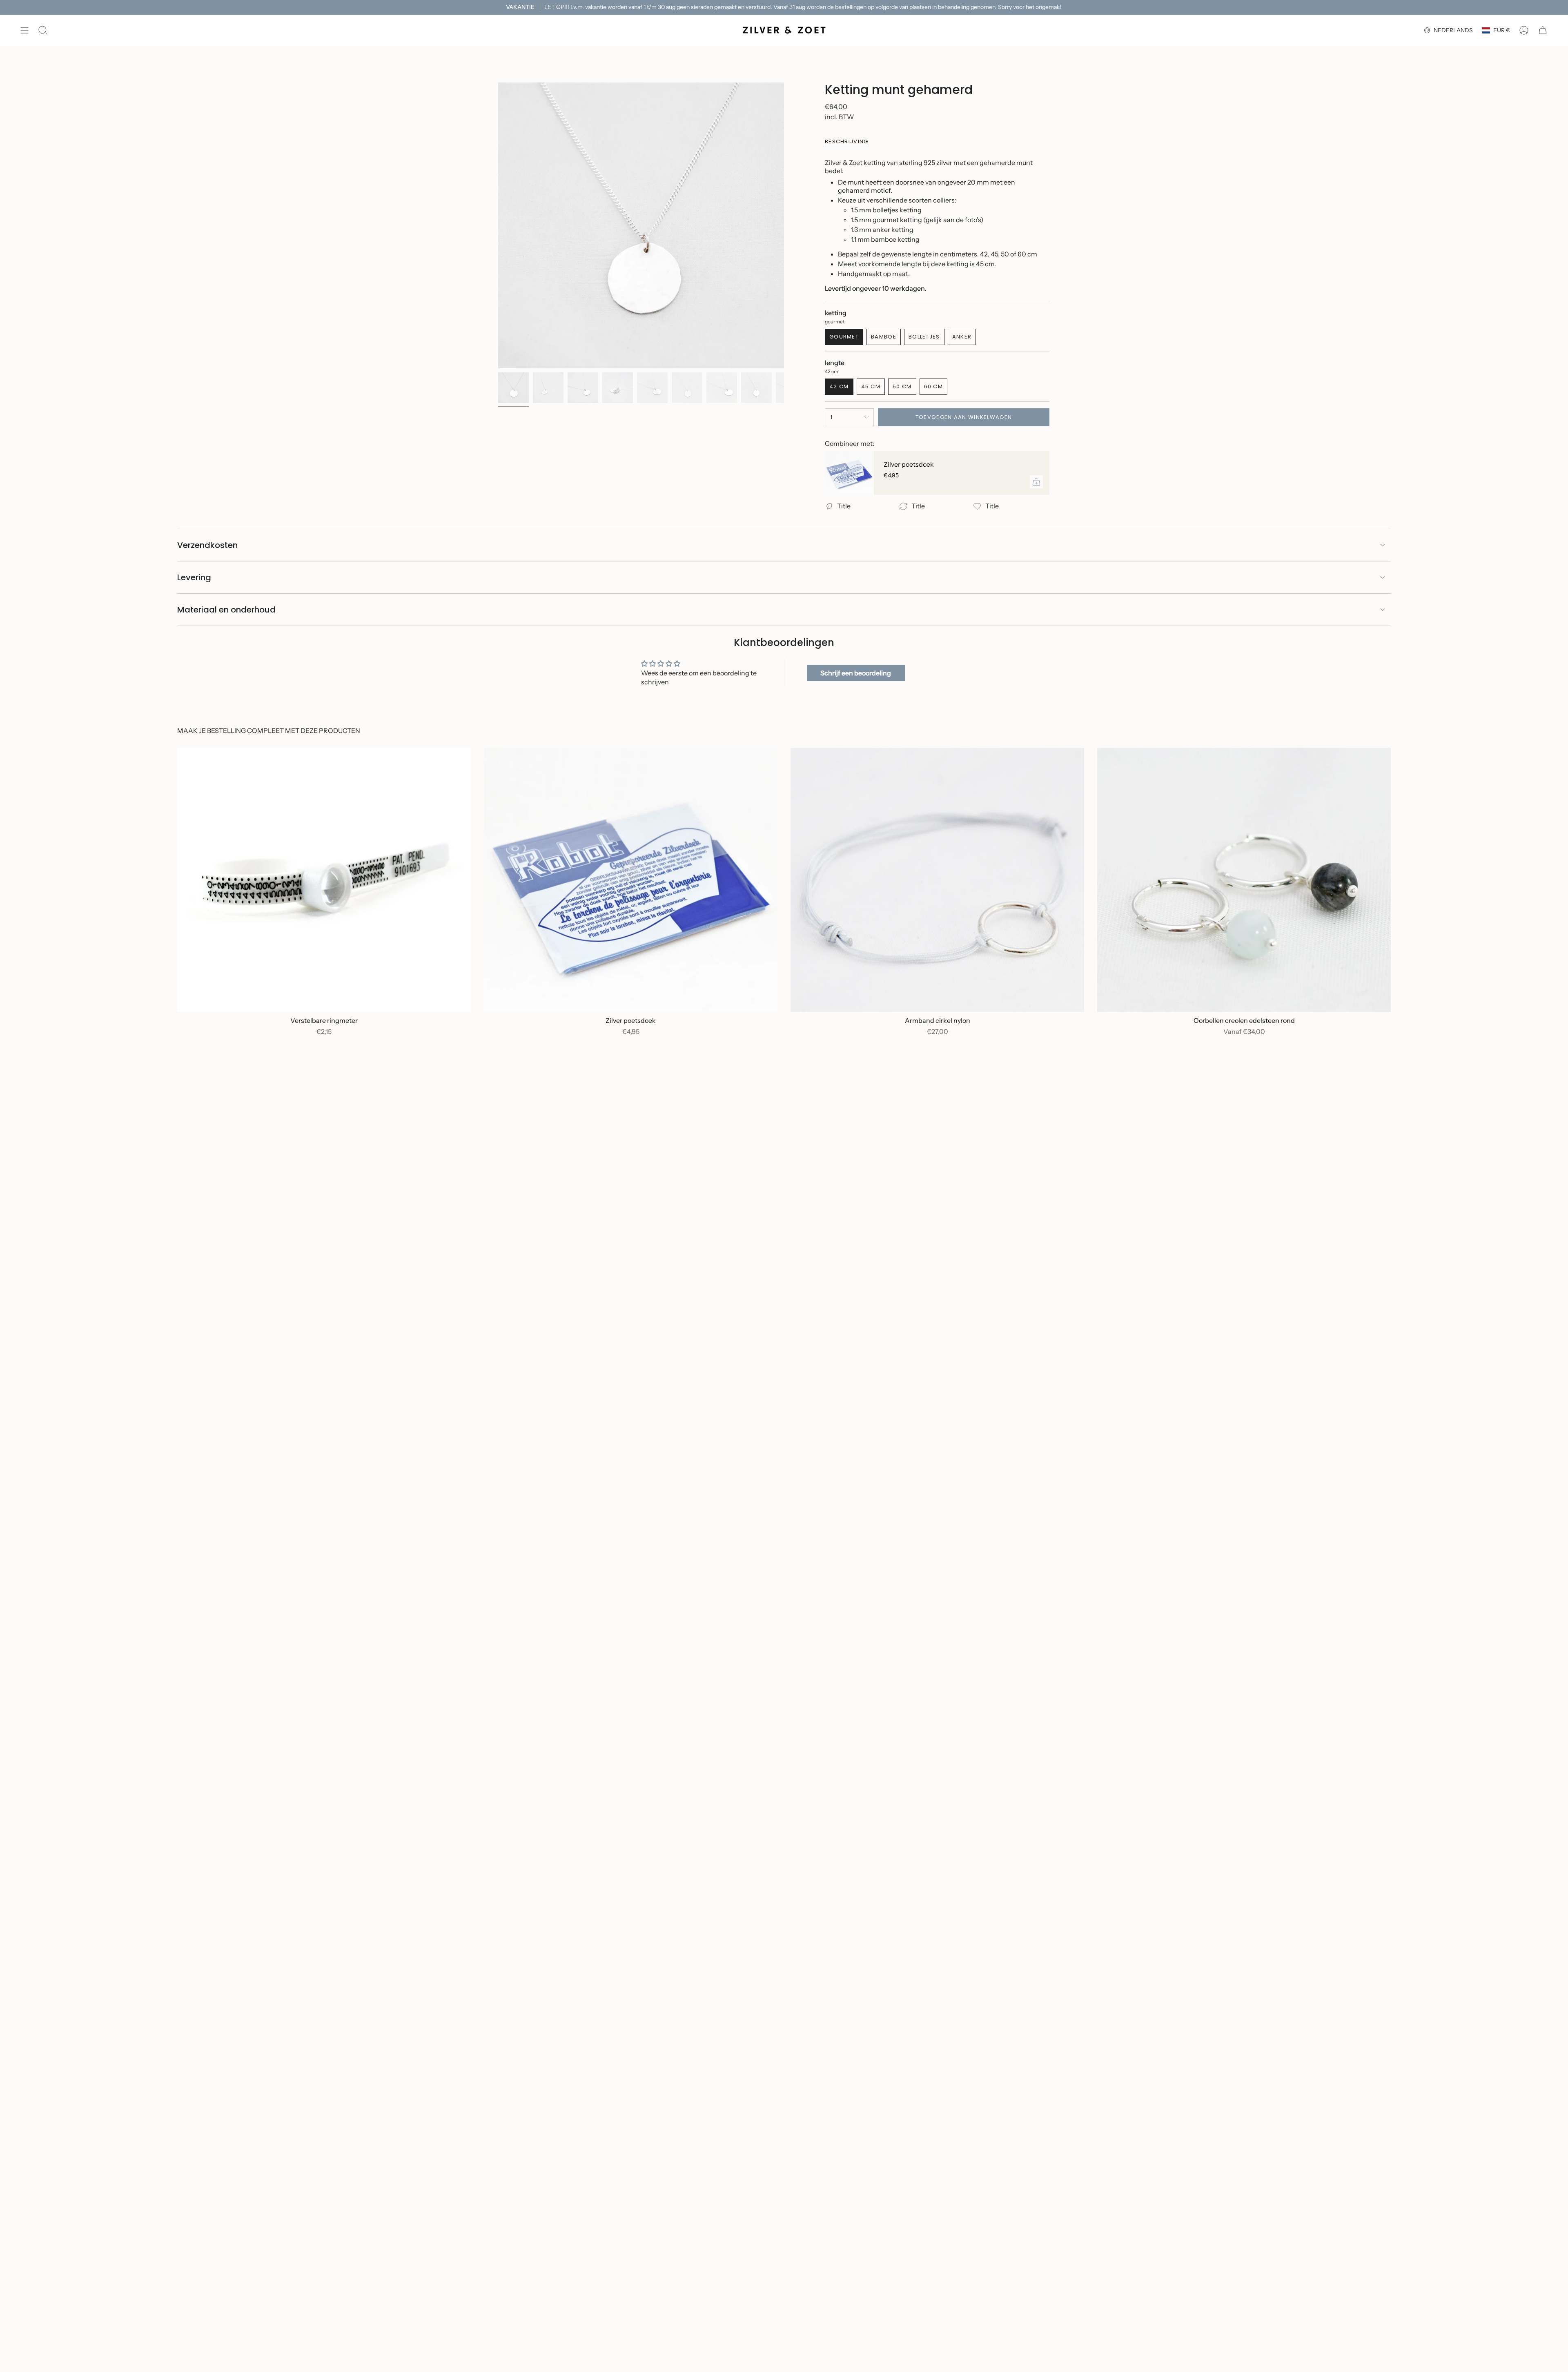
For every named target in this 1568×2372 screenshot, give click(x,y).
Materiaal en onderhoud (226, 610)
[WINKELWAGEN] (1543, 30)
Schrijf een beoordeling (856, 673)
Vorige (498, 225)
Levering (194, 577)
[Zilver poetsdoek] (849, 473)
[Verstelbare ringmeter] (324, 880)
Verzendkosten (207, 545)
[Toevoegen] (1036, 482)
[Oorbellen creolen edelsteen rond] (1244, 880)
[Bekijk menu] (24, 30)
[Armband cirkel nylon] (937, 880)
